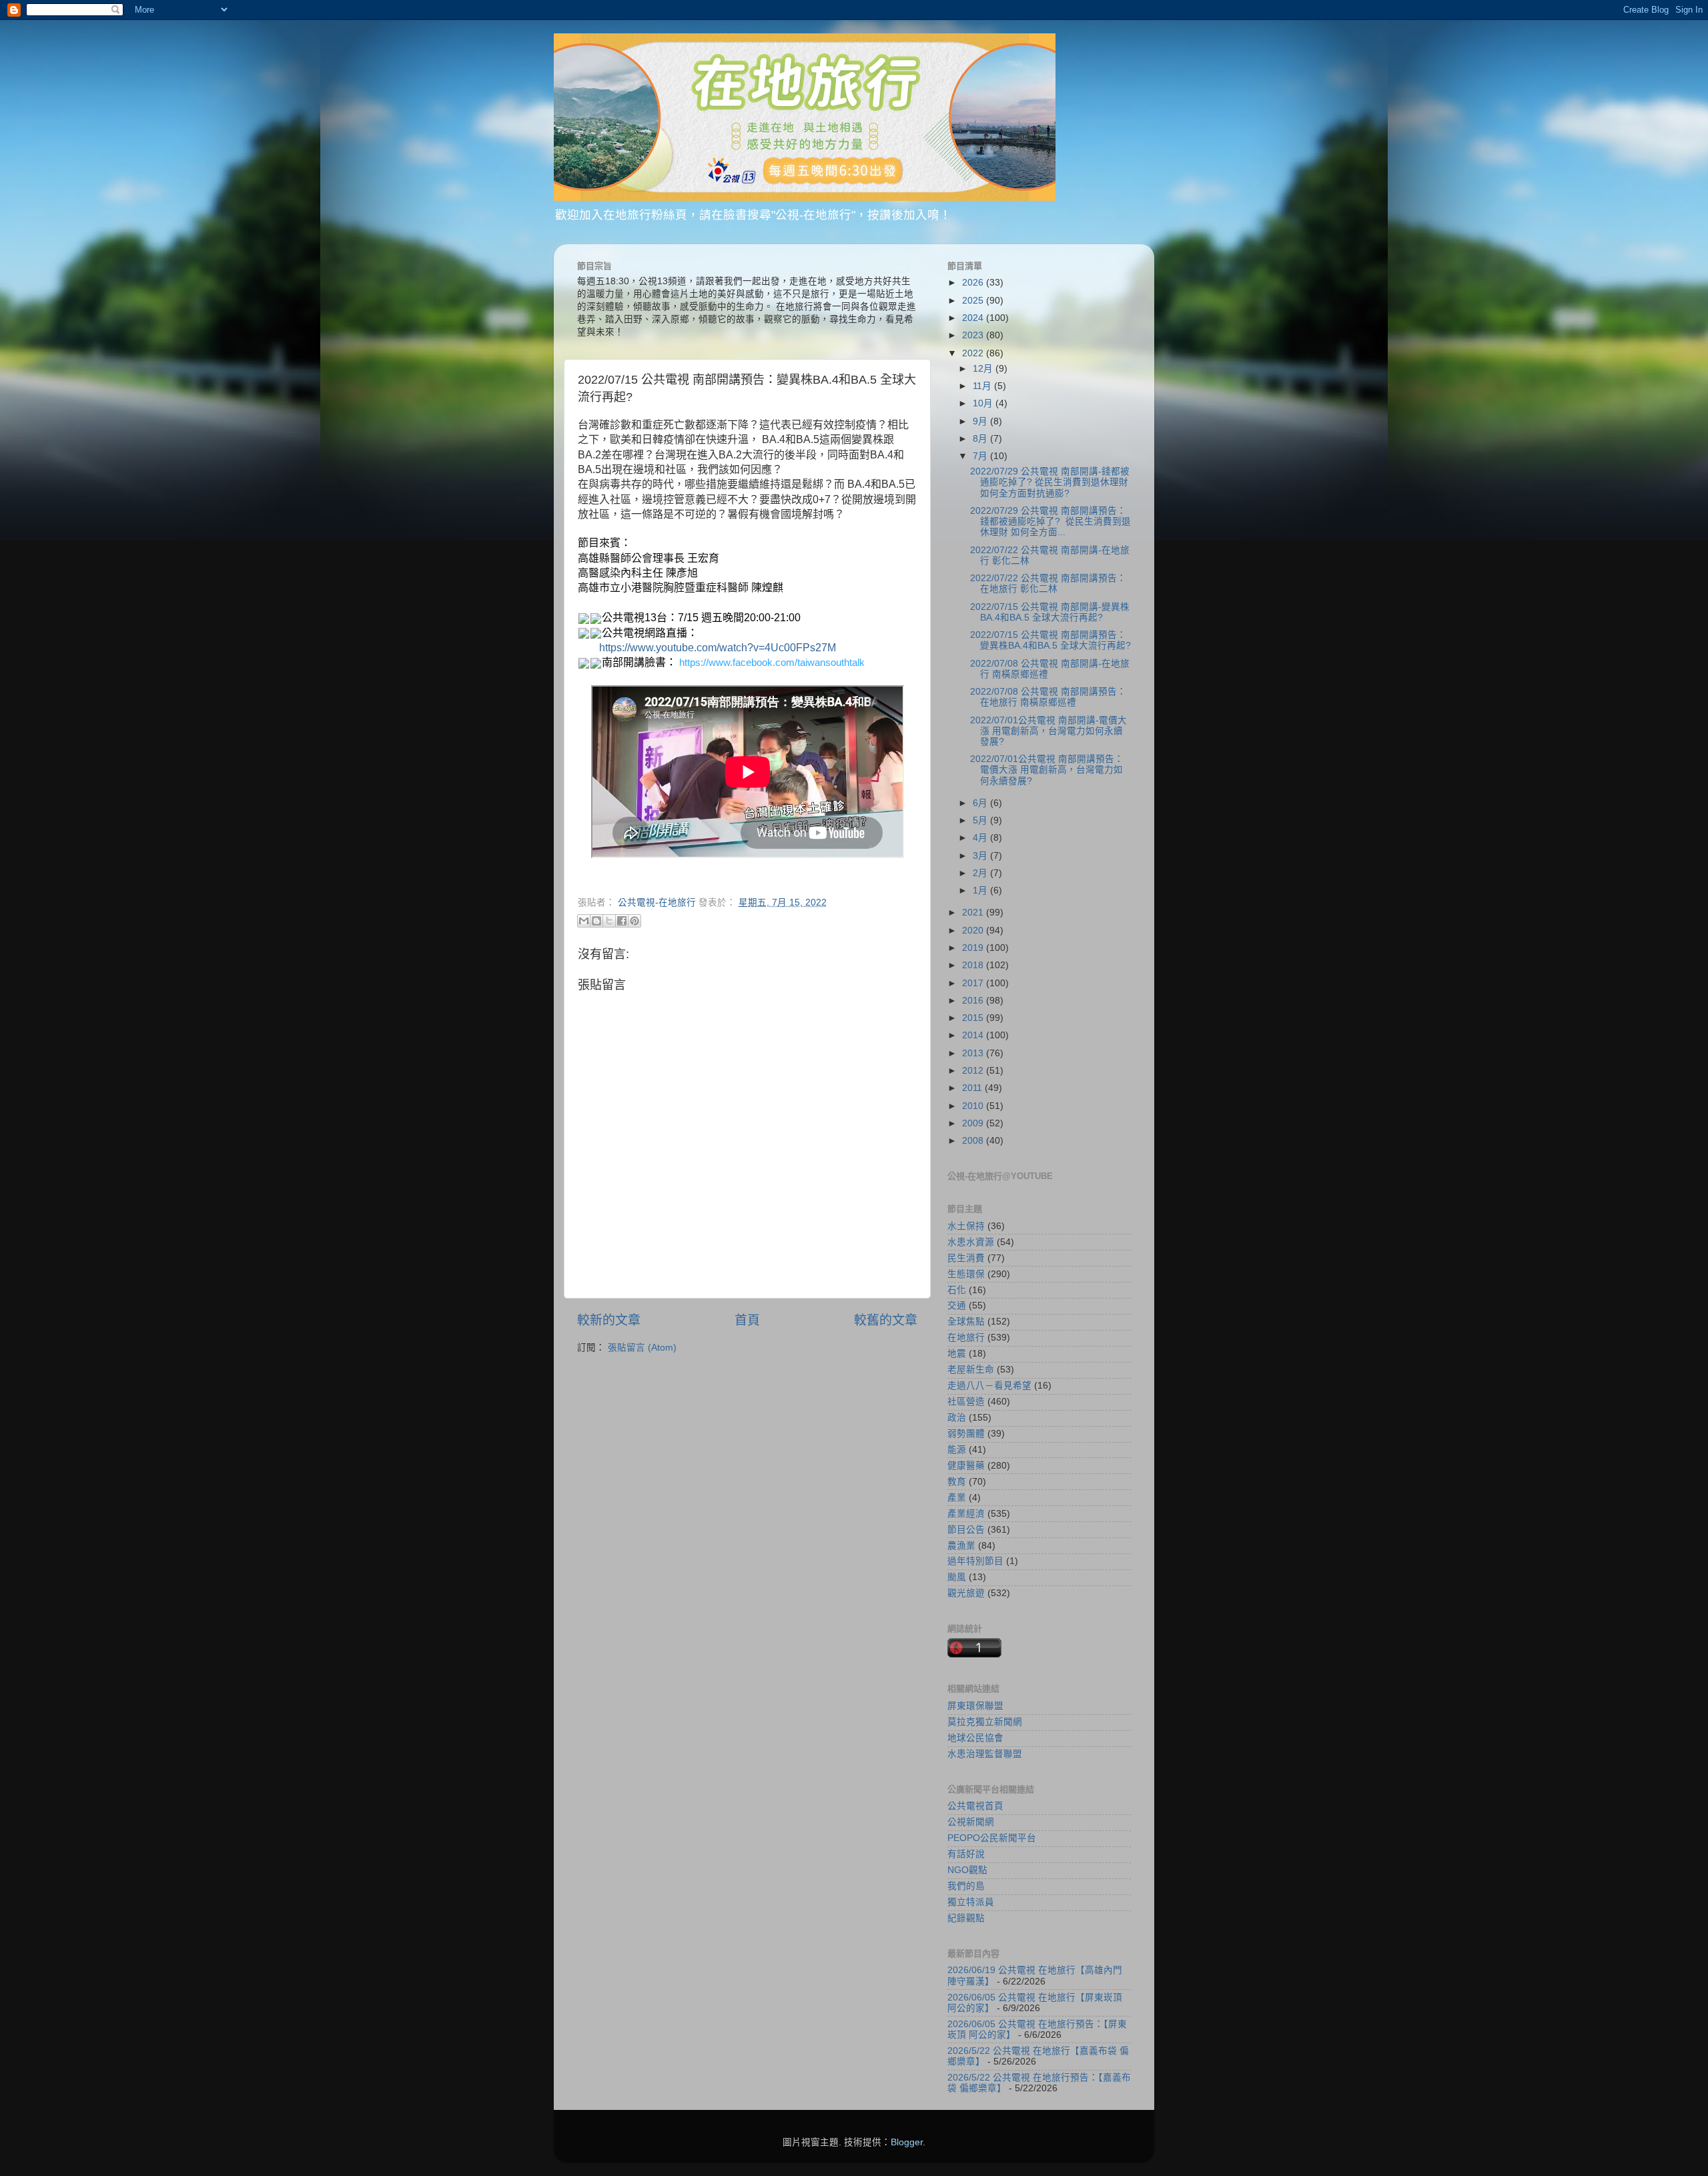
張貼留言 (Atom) (642, 1348)
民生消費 (966, 1258)
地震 (957, 1354)
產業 (957, 1498)
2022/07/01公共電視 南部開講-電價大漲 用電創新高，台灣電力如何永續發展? (1048, 731)
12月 (984, 369)
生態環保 (966, 1274)
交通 (957, 1306)
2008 (974, 1141)
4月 (981, 838)
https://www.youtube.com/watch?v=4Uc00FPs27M (718, 648)
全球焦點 (966, 1322)
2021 (974, 913)
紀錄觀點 (966, 1918)
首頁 (747, 1320)
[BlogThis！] (596, 921)
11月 (983, 386)
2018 (974, 965)
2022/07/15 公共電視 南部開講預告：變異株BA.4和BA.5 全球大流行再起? (1050, 640)
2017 (974, 983)
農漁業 (961, 1546)
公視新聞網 (971, 1822)
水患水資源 (971, 1242)
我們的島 (966, 1886)
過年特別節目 (975, 1561)
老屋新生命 (971, 1370)
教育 (957, 1482)
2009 (974, 1123)
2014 (974, 1035)
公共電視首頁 (975, 1806)
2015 (974, 1018)
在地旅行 (966, 1338)
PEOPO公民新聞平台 (992, 1838)
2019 (974, 948)
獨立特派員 (971, 1902)
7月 (981, 456)
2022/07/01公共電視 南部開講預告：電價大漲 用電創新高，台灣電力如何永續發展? (1047, 770)
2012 (974, 1071)
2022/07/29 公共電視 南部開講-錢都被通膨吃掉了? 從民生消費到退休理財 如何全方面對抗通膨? (1050, 482)
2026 (974, 283)
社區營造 (966, 1402)
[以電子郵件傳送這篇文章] (584, 921)
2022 (974, 353)
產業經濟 (966, 1514)
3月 (981, 856)
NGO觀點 (967, 1870)
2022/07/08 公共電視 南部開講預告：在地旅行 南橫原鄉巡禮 (1048, 697)
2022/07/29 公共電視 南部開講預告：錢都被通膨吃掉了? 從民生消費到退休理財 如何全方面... (1050, 521)
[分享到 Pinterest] (634, 921)
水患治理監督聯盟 (985, 1754)
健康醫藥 (966, 1466)
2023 (974, 335)
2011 (973, 1088)
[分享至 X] (609, 921)
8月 (981, 439)
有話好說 (966, 1854)
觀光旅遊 (966, 1593)
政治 (957, 1418)
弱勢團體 (966, 1434)
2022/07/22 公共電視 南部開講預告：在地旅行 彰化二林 (1048, 584)
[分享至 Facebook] (622, 921)
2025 (974, 301)
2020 (974, 931)
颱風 (957, 1577)
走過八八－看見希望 (989, 1386)
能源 (957, 1450)
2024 (974, 318)
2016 (974, 1001)
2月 (981, 873)
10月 (984, 403)
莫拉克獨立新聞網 (985, 1722)
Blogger (907, 2142)
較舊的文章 (886, 1320)
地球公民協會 (975, 1738)
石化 (957, 1290)
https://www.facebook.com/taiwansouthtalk (772, 663)
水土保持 (966, 1226)
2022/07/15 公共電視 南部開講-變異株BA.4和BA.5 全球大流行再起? (1050, 612)
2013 (974, 1053)
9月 (981, 421)
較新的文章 (609, 1320)
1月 (981, 890)
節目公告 (966, 1530)
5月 (981, 820)
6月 (981, 803)
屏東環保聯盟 (975, 1706)
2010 (974, 1106)
